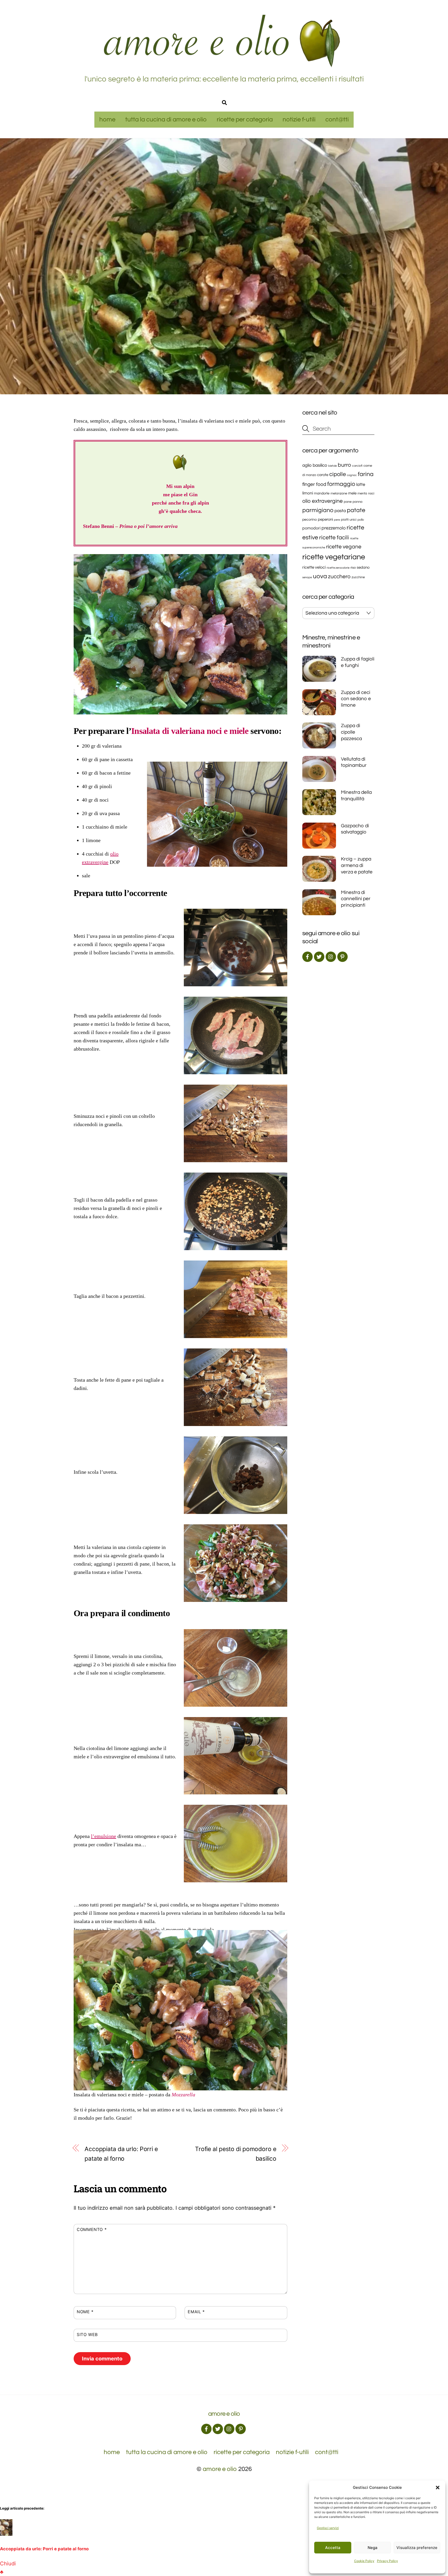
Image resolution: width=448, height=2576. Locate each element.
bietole (332, 466)
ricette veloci (314, 567)
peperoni (325, 519)
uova (320, 576)
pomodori (311, 528)
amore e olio (220, 2469)
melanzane (339, 494)
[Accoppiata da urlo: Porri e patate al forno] (6, 2534)
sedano (363, 567)
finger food (314, 484)
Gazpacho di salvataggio (355, 829)
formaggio (341, 484)
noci (371, 493)
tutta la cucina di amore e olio (166, 119)
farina (366, 474)
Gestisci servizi (328, 2528)
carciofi (357, 466)
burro (344, 465)
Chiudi (8, 2564)
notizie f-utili (299, 119)
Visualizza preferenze (417, 2548)
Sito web (87, 2334)
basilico (320, 465)
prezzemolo (334, 528)
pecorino (310, 520)
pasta (340, 511)
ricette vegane (344, 547)
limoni (308, 493)
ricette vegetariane (334, 557)
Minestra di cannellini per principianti (356, 899)
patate (356, 510)
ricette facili (334, 538)
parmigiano (318, 510)
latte (361, 485)
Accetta (333, 2548)
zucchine (358, 577)
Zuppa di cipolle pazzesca (351, 732)
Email (196, 2312)
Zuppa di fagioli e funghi (358, 662)
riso (353, 568)
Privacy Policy (387, 2561)
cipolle (338, 474)
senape (307, 577)
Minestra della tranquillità (356, 795)
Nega (373, 2548)
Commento (92, 2229)
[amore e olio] (224, 65)
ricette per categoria (245, 119)
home (107, 119)
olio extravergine (323, 501)
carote (323, 475)
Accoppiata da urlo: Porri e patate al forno (121, 2154)
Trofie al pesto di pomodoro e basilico (236, 2154)
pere (337, 520)
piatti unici (349, 520)
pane (348, 502)
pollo (361, 520)
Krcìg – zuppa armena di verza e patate (357, 865)
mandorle (322, 493)
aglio (307, 465)
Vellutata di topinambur (354, 762)
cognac (352, 475)
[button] (438, 2488)
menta (362, 493)
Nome (85, 2312)
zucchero (339, 577)
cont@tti (337, 119)
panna (358, 502)
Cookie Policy (364, 2561)
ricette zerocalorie (338, 568)
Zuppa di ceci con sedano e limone (356, 699)
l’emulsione (104, 1836)
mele (352, 493)
